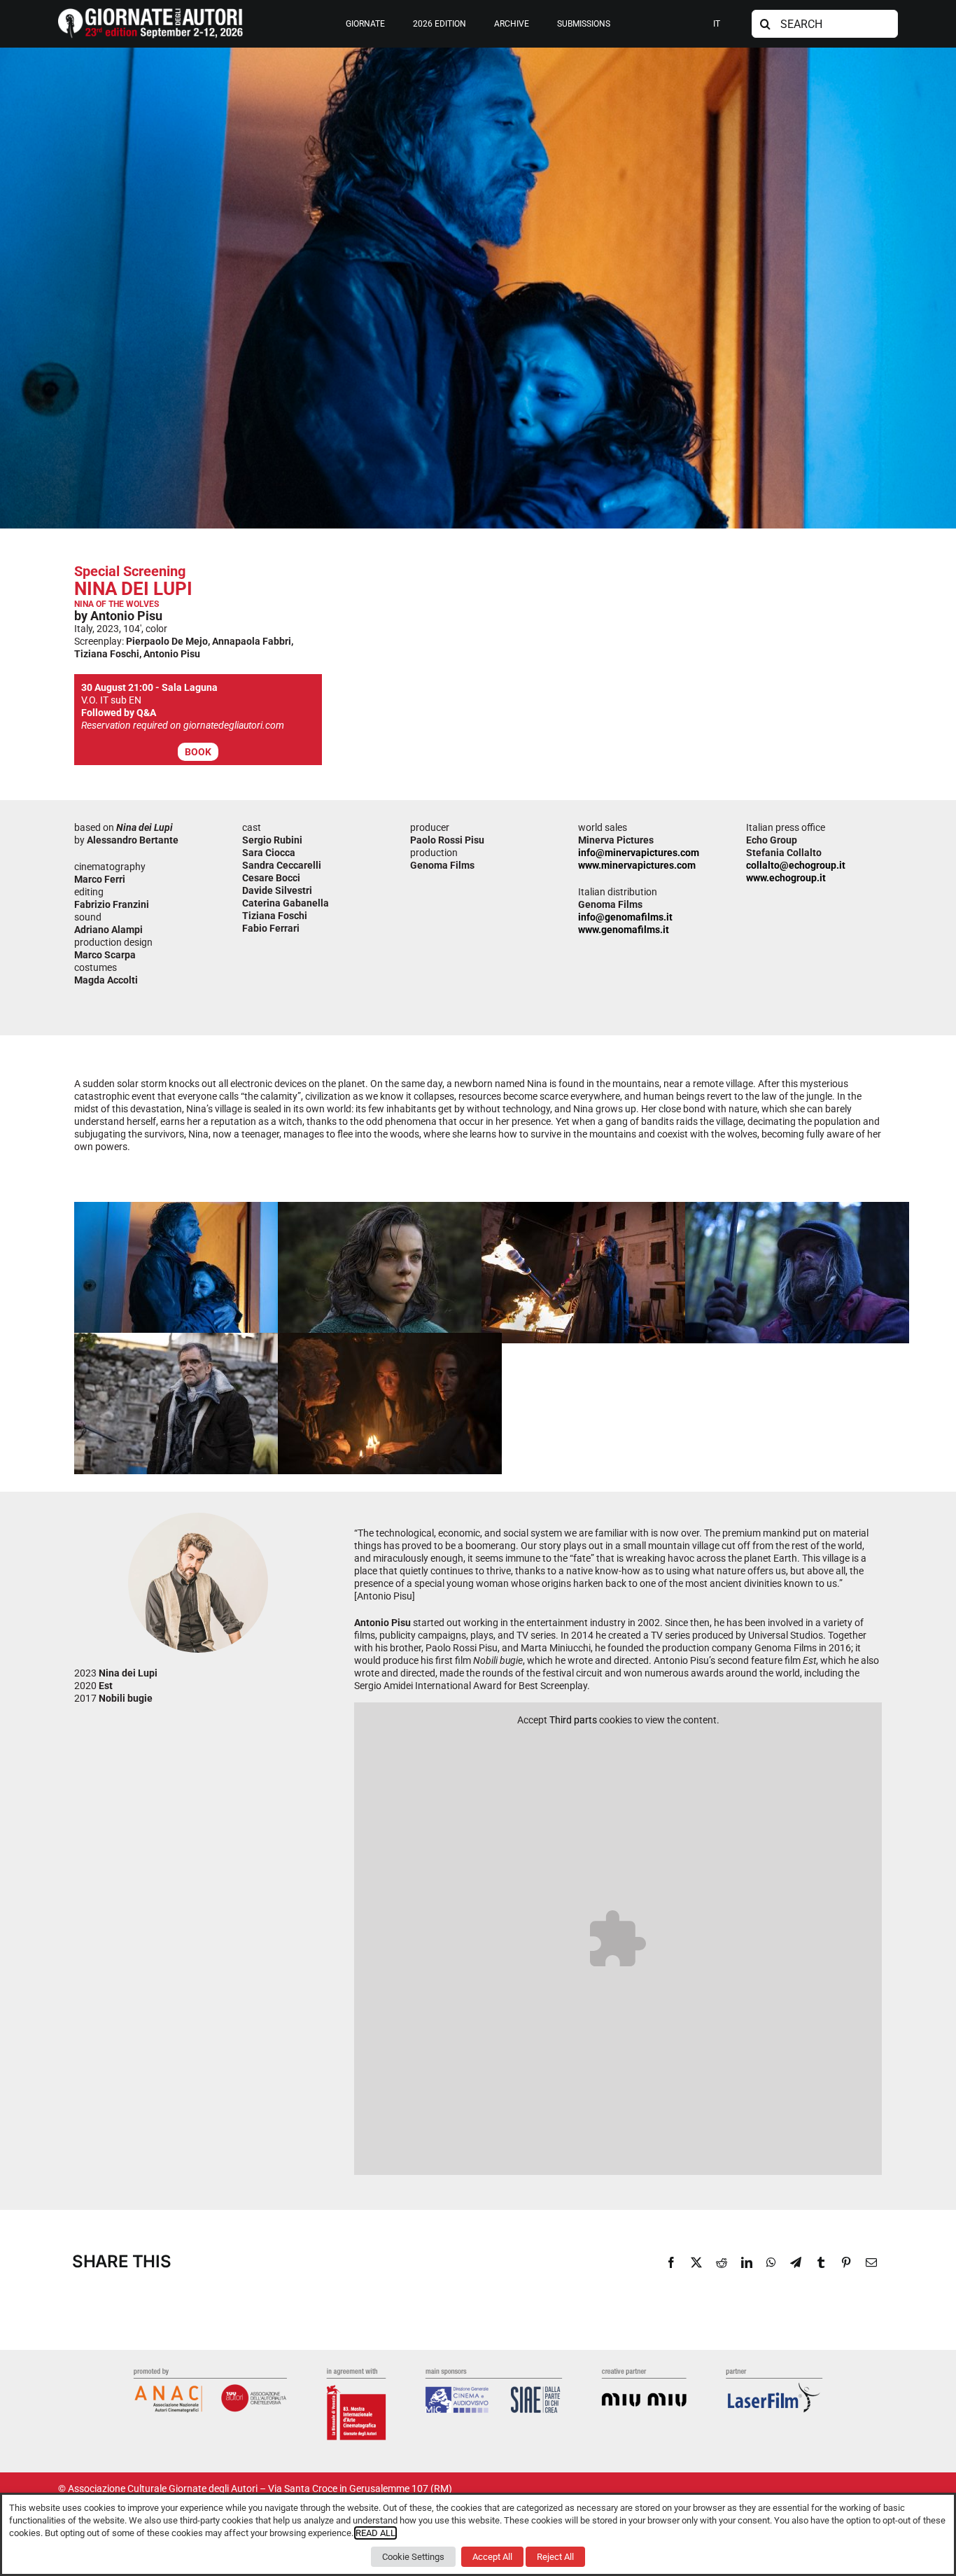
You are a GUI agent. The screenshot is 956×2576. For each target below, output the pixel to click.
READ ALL (375, 2533)
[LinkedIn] (747, 2262)
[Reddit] (722, 2262)
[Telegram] (796, 2262)
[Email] (871, 2262)
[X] (696, 2262)
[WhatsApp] (771, 2262)
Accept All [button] (492, 2557)
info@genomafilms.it (625, 917)
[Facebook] (671, 2262)
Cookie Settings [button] (413, 2557)
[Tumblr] (821, 2262)
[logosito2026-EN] (150, 13)
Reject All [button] (555, 2557)
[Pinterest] (846, 2262)
